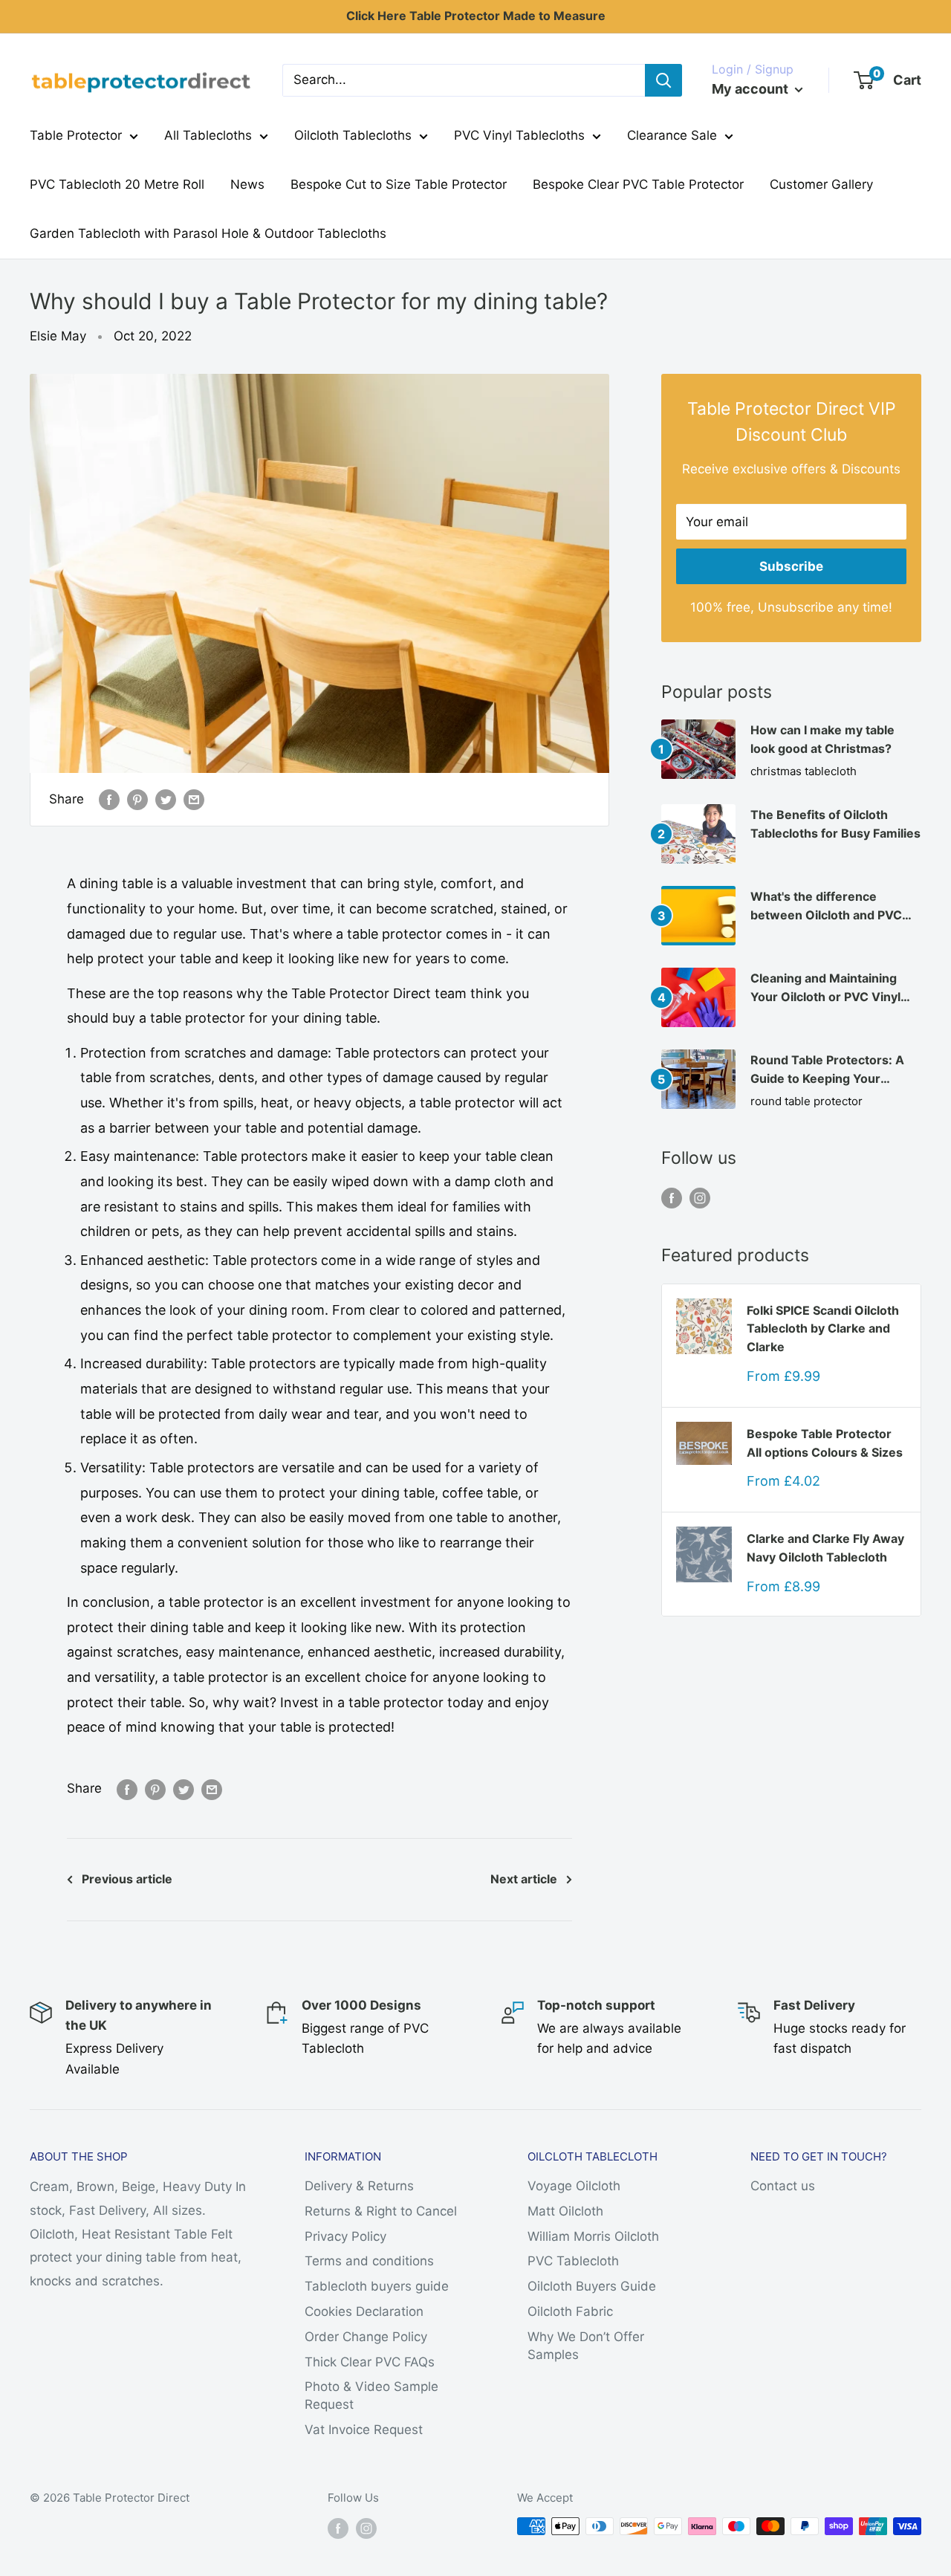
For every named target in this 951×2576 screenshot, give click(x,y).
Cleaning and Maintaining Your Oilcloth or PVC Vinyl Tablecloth (825, 988)
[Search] (663, 80)
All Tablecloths (208, 135)
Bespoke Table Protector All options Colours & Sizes (825, 1443)
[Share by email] (194, 800)
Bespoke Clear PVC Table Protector (638, 184)
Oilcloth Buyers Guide (592, 2286)
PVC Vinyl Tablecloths (519, 135)
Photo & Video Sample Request (371, 2395)
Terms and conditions (369, 2261)
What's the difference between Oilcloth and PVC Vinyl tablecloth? (826, 907)
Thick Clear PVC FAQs (370, 2362)
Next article (524, 1879)
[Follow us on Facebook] (672, 1197)
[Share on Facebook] (109, 800)
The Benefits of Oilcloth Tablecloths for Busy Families (835, 824)
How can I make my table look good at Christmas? (822, 739)
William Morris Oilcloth (593, 2236)
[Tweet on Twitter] (166, 800)
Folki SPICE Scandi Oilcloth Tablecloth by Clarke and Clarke (823, 1329)
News (247, 184)
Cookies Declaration (364, 2311)
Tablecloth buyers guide (377, 2286)
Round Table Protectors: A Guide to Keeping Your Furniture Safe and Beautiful (831, 1070)
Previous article (127, 1879)
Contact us (783, 2186)
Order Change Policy (366, 2337)
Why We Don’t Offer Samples (586, 2346)
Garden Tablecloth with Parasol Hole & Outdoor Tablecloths (208, 233)
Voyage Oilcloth (574, 2186)
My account (752, 89)
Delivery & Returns (359, 2186)
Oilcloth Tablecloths (353, 135)
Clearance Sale (672, 135)
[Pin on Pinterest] (137, 800)
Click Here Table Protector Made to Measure (476, 16)
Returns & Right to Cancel (381, 2211)
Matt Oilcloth (565, 2211)
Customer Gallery (821, 184)
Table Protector (76, 135)
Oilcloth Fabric (570, 2311)
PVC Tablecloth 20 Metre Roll (117, 184)
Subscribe (791, 566)
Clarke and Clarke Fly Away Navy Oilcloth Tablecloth (825, 1548)
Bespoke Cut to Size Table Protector (399, 184)
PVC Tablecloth (573, 2261)
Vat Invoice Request (364, 2430)
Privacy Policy (345, 2236)
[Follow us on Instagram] (700, 1197)
